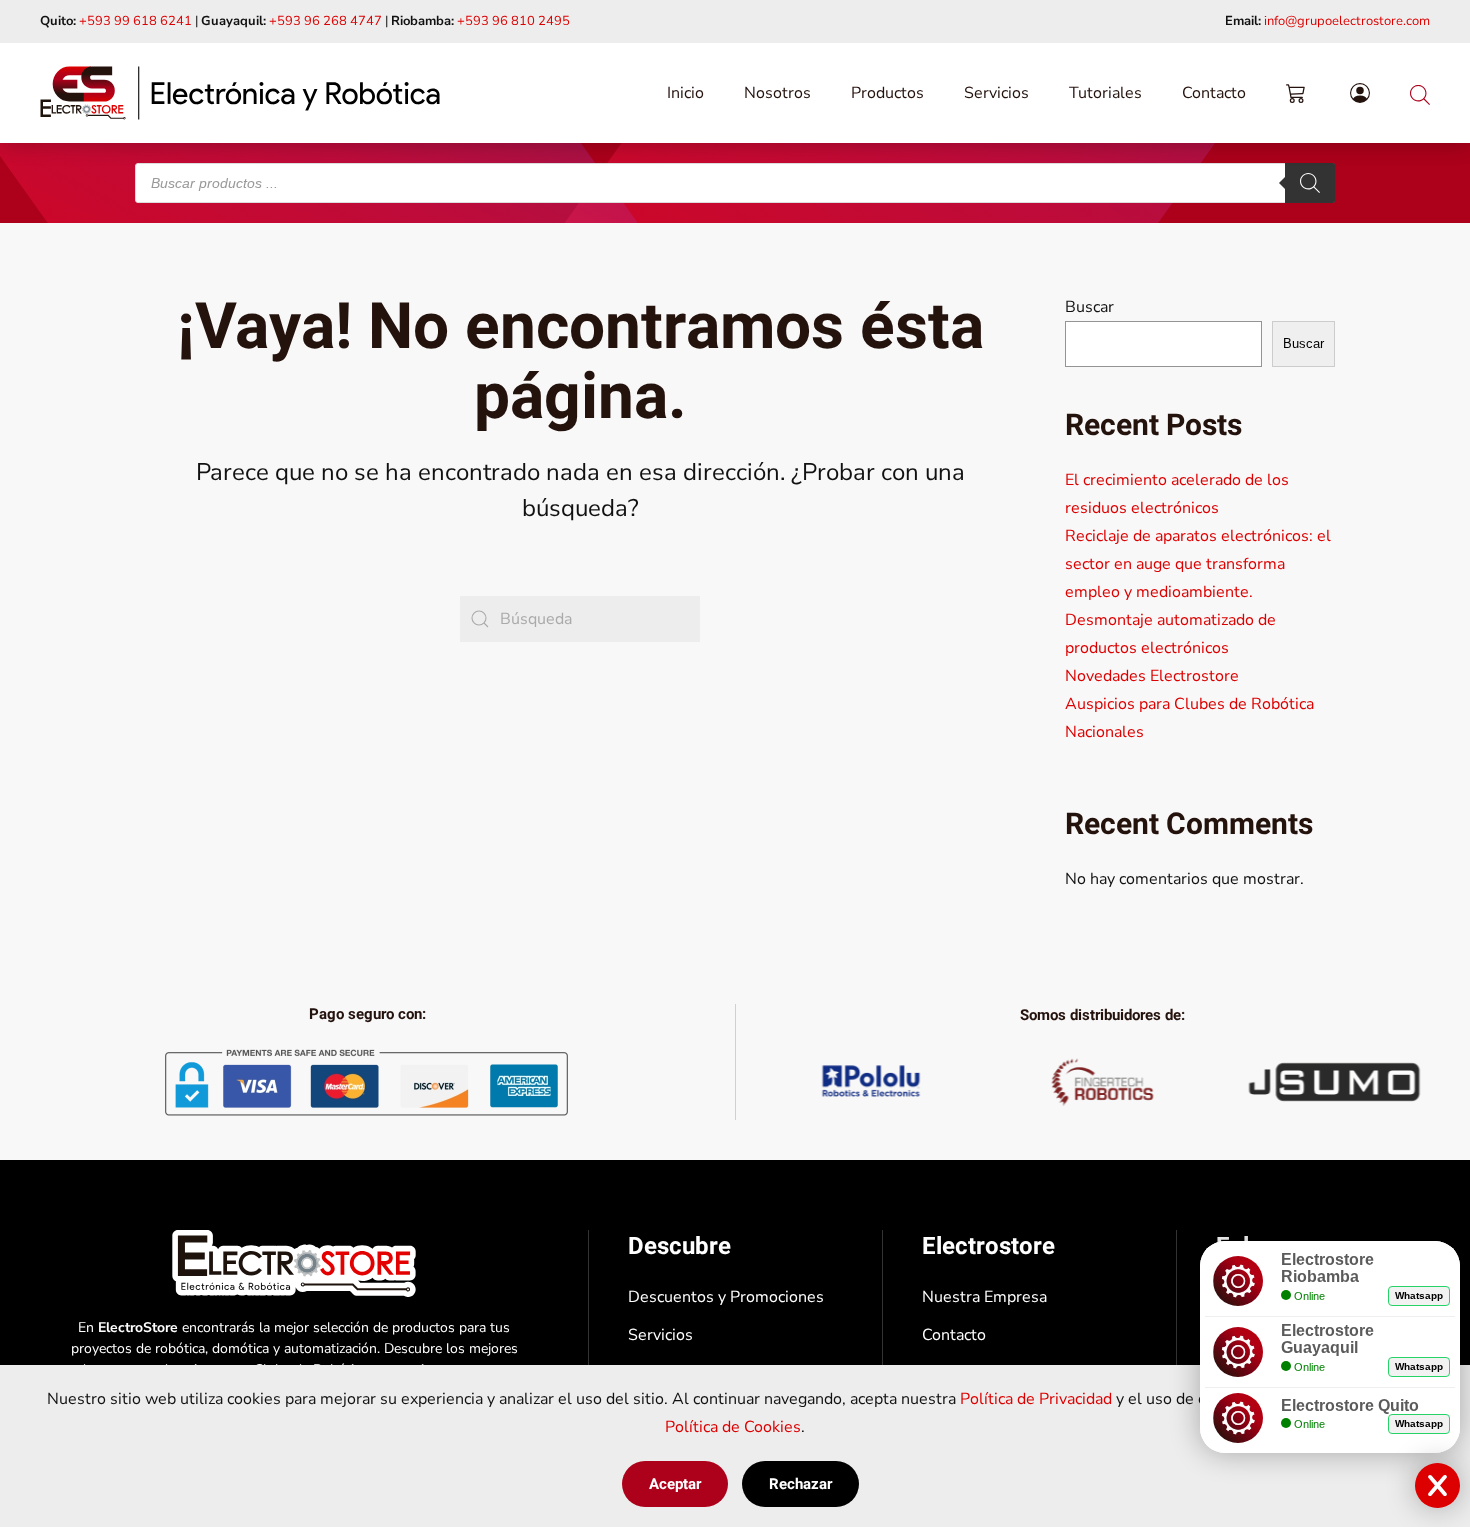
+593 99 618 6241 (135, 21)
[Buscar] (1310, 183)
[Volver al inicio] (240, 93)
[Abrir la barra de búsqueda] (1420, 92)
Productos (887, 93)
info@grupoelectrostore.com (1347, 21)
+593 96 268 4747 (325, 21)
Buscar (1089, 307)
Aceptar (675, 1484)
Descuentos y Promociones (726, 1297)
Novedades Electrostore (1152, 676)
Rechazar (800, 1484)
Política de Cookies (733, 1427)
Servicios (996, 93)
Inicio (685, 93)
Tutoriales (1105, 93)
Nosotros (777, 93)
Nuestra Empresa (984, 1297)
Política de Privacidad (1036, 1399)
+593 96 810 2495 (513, 21)
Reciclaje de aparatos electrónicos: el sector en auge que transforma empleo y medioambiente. (1198, 564)
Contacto (1214, 93)
